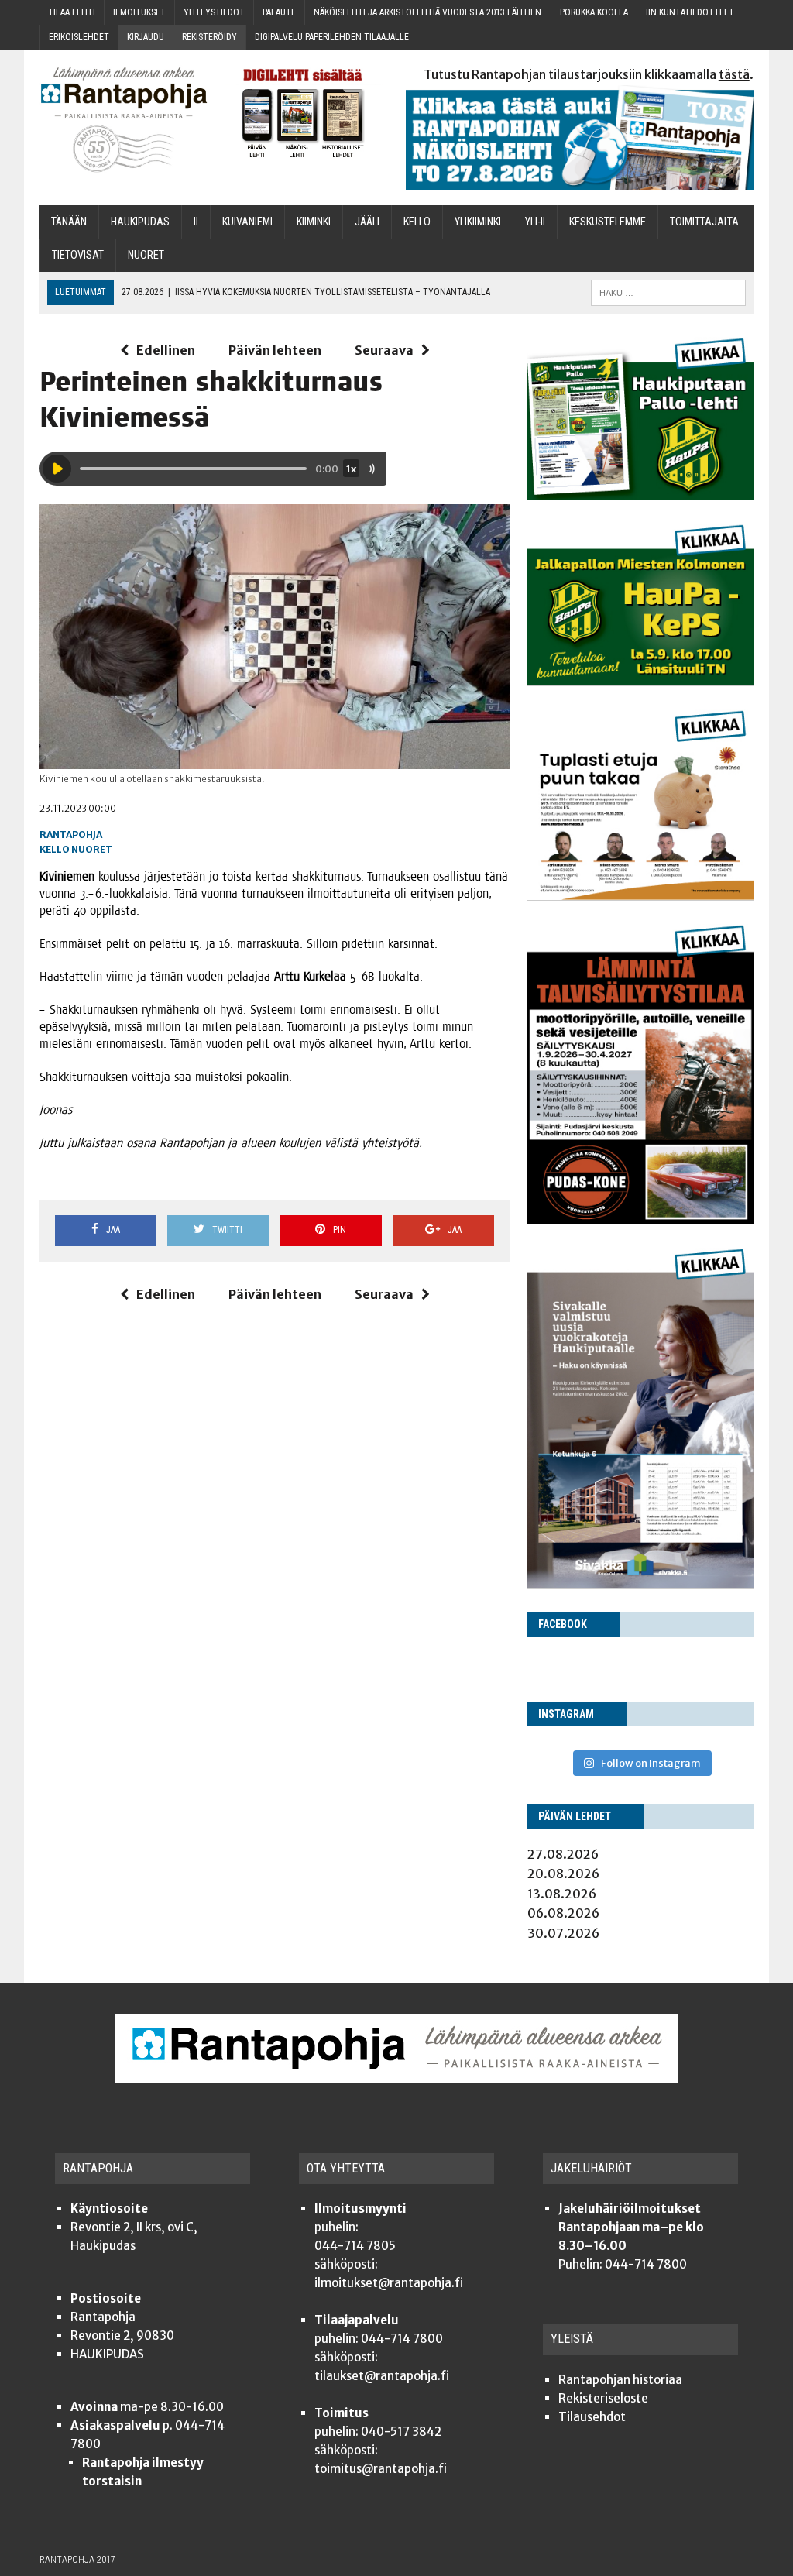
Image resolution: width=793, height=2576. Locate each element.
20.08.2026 (563, 1874)
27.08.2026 (563, 1854)
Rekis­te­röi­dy (209, 37)
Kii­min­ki (314, 222)
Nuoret (92, 849)
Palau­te (279, 12)
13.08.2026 (562, 1894)
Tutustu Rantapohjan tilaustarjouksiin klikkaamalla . (589, 74)
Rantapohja (71, 835)
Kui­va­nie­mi (247, 222)
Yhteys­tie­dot (214, 12)
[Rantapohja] (124, 120)
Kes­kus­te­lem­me (608, 222)
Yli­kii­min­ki (478, 222)
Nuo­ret (146, 255)
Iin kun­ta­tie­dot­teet (690, 12)
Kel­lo (417, 222)
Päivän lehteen (275, 350)
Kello (55, 849)
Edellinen (166, 350)
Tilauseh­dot (592, 2417)
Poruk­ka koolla (594, 12)
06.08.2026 (563, 1913)
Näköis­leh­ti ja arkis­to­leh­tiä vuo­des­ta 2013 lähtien (427, 12)
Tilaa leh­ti (72, 12)
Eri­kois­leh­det (79, 37)
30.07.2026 (563, 1933)
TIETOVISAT (78, 255)
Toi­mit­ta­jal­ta (704, 222)
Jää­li (367, 222)
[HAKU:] (668, 292)
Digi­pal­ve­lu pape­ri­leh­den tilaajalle (332, 37)
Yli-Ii (535, 222)
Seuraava (384, 350)
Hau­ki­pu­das (140, 222)
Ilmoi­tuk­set (139, 12)
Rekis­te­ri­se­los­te (603, 2398)
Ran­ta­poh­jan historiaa (620, 2380)
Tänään (69, 222)
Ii (196, 222)
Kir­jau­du (146, 37)
